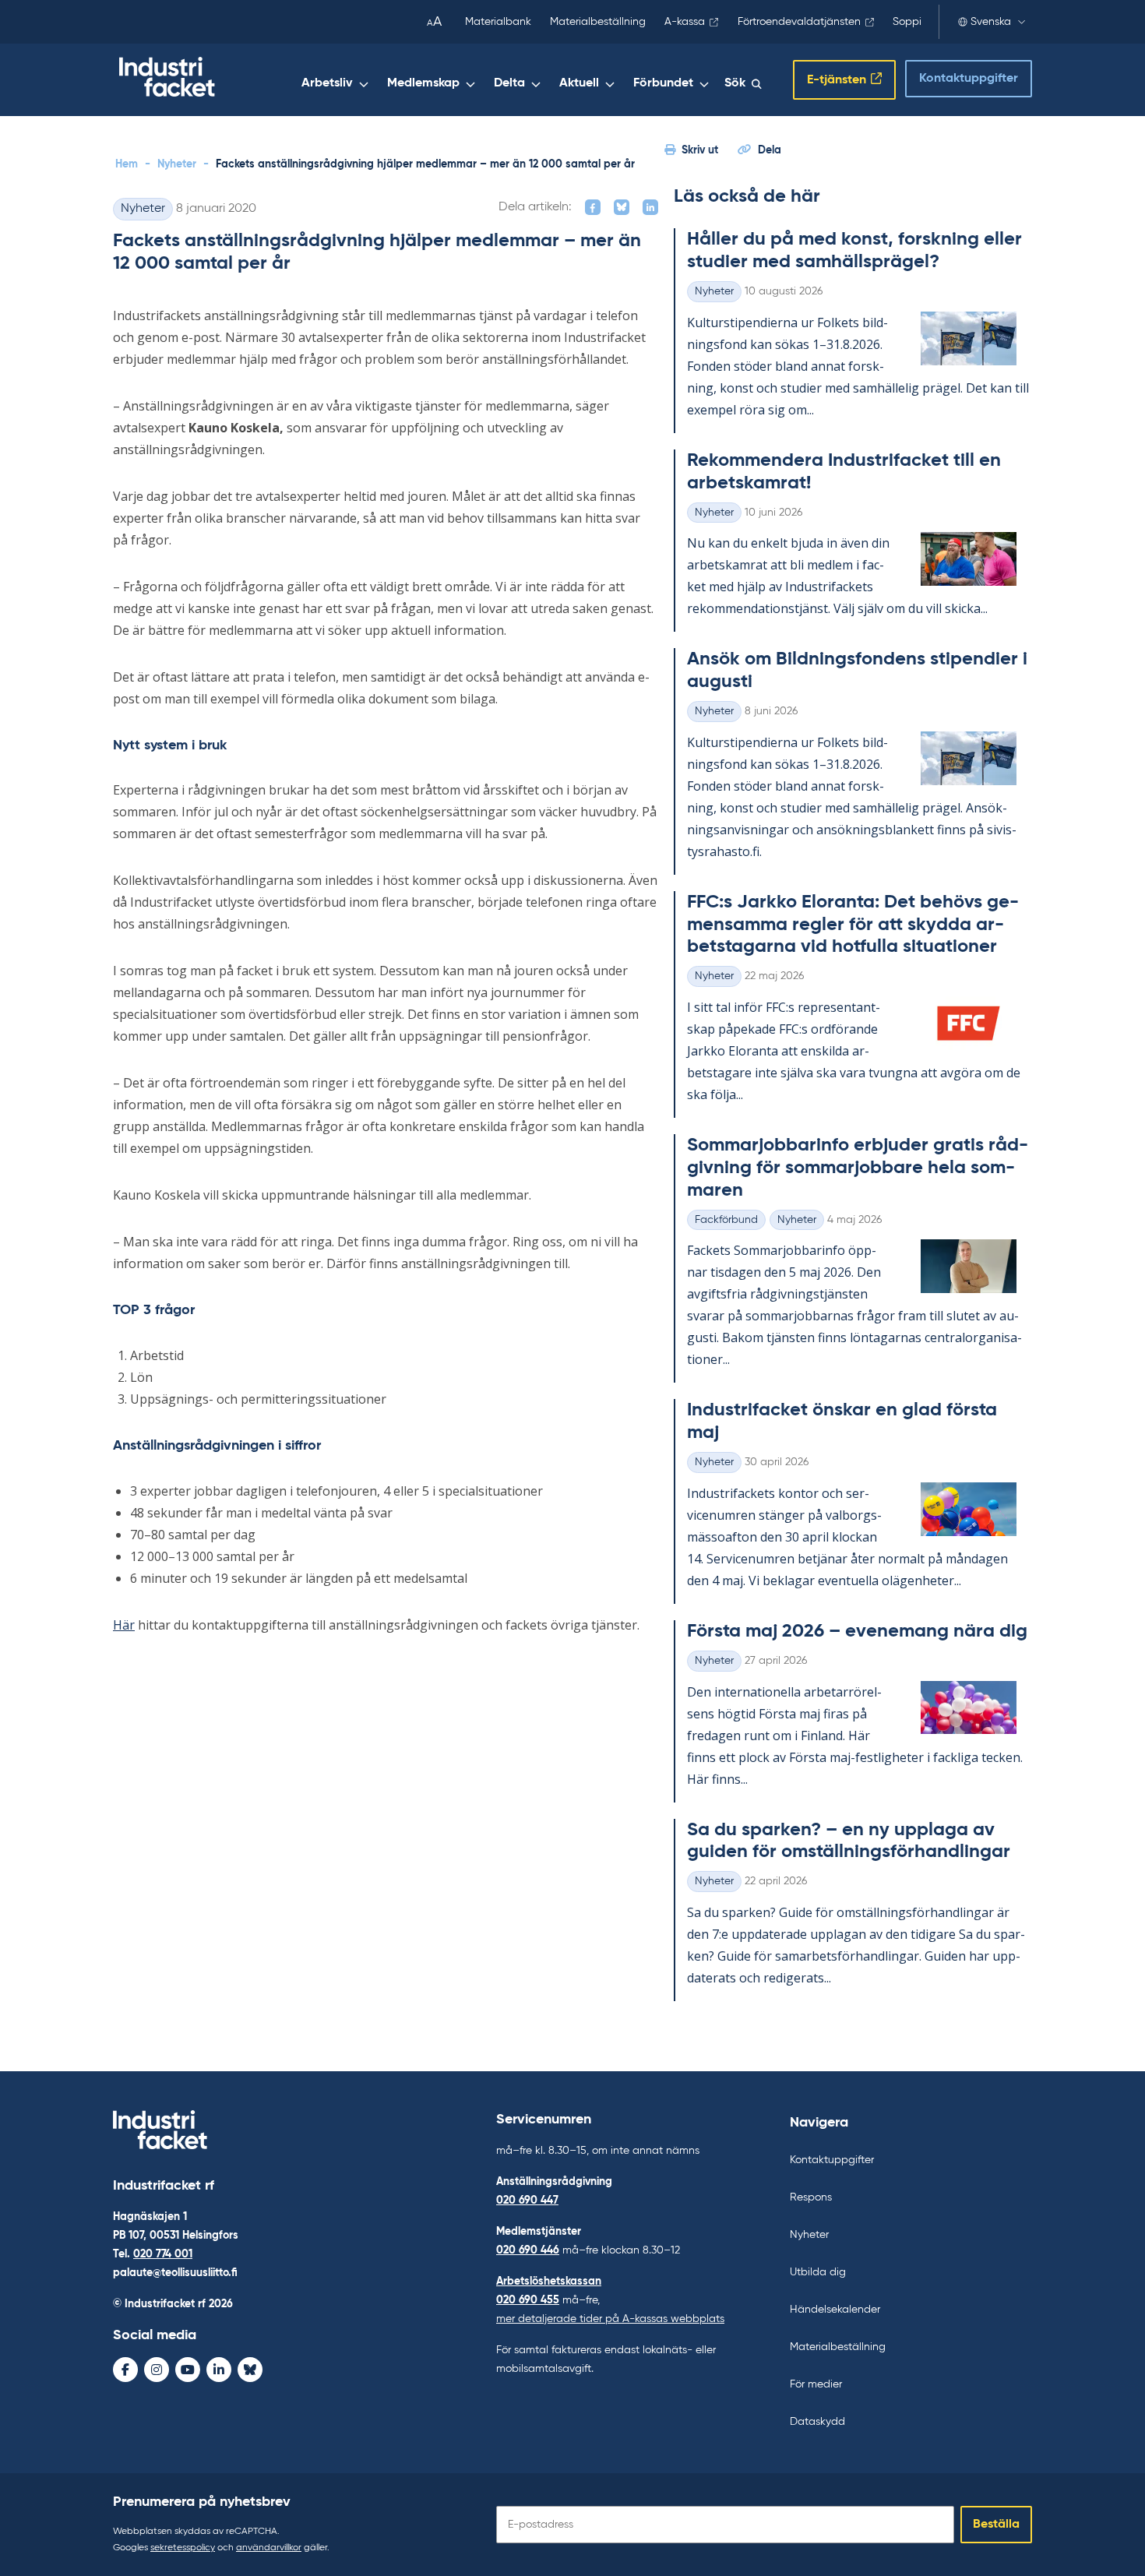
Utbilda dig (818, 2272)
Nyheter (177, 164)
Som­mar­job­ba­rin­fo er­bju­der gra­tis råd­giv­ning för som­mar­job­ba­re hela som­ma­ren (858, 1168)
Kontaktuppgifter (969, 79)
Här (124, 1625)
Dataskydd (817, 2422)
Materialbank (498, 22)
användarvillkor (269, 2548)
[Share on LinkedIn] (650, 207)
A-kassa (685, 22)
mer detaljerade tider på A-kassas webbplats (610, 2319)
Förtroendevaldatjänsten (799, 22)
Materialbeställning (598, 22)
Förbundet (663, 83)
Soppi (907, 22)
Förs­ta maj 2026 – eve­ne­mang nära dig (857, 1631)
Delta (509, 83)
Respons (811, 2197)
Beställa (996, 2525)
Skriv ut (700, 150)
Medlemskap (423, 83)
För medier (816, 2384)
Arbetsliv (327, 83)
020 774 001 (163, 2254)
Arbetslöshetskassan (549, 2282)
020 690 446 (528, 2250)
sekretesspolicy (183, 2548)
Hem (127, 164)
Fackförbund (726, 1220)
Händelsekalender (835, 2310)
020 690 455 (528, 2300)
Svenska (991, 22)
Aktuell (579, 83)
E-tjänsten (837, 80)
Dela (770, 150)
